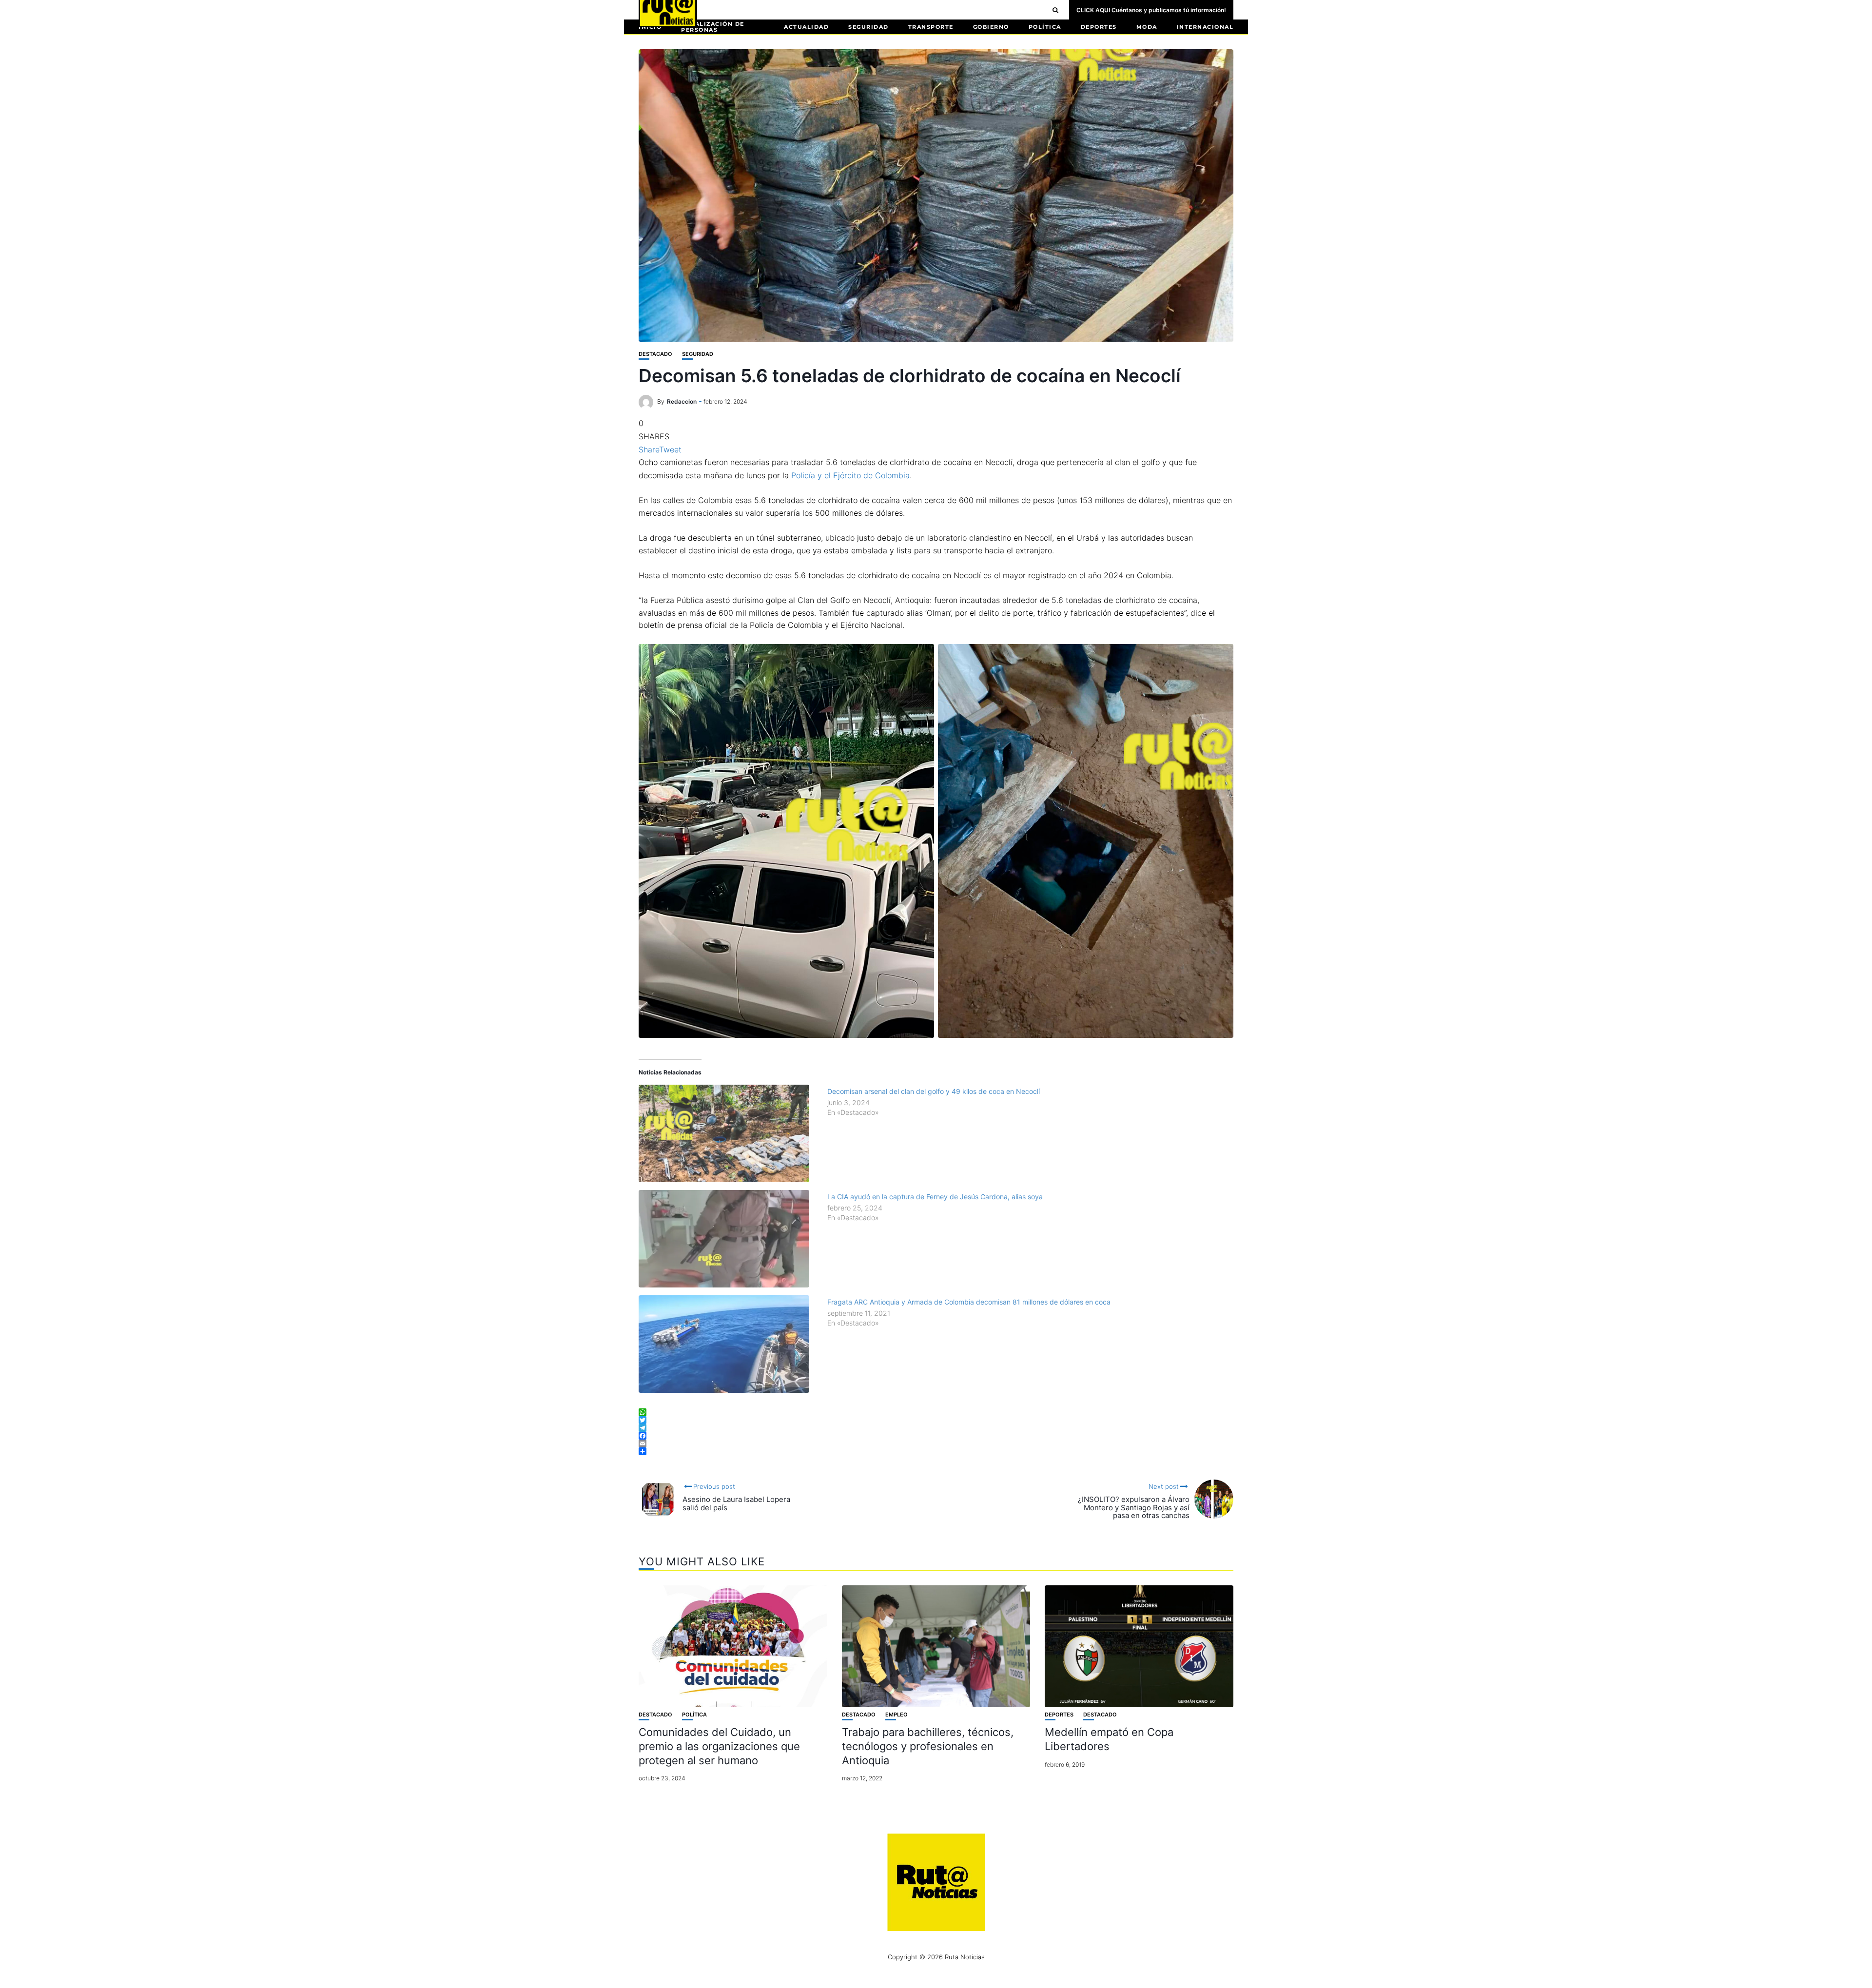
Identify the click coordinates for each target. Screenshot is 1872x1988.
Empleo (897, 1715)
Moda (1147, 27)
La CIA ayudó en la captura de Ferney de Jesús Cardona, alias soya (935, 1197)
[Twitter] (936, 1420)
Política (1045, 27)
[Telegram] (936, 1428)
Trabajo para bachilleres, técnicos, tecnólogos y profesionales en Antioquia (928, 1746)
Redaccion (682, 401)
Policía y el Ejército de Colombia (850, 475)
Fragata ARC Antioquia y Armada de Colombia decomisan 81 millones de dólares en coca (969, 1302)
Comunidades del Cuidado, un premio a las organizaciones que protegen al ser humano (719, 1746)
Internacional (1205, 27)
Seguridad (868, 27)
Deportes (1099, 27)
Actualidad (806, 27)
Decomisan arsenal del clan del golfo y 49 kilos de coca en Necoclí (934, 1091)
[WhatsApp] (936, 1412)
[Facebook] (936, 1436)
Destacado (655, 354)
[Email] (936, 1443)
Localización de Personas (713, 27)
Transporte (931, 27)
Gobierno (991, 27)
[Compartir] (936, 1451)
